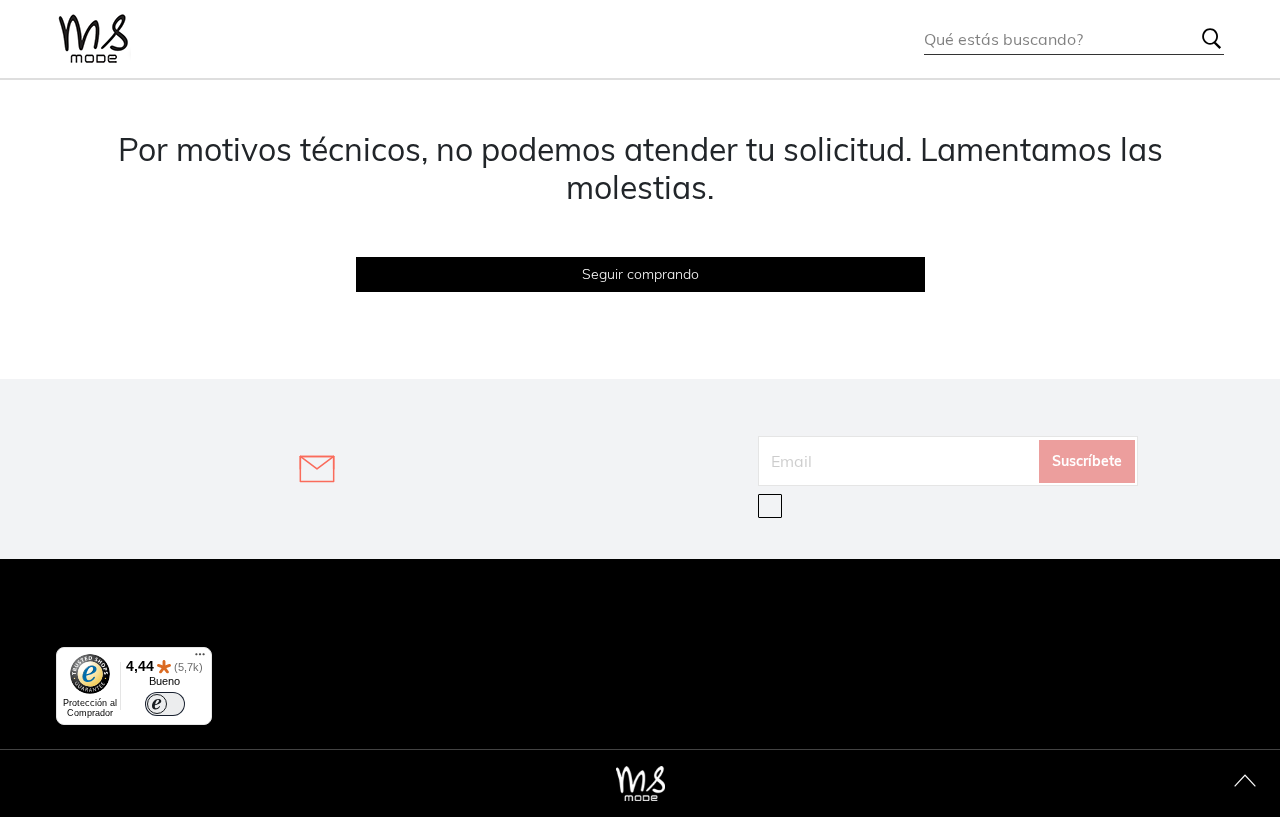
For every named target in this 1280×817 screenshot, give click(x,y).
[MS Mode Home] (93, 39)
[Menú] (200, 659)
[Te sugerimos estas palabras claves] (1212, 39)
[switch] (165, 704)
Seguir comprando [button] (640, 274)
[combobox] (1074, 39)
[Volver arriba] (1245, 782)
